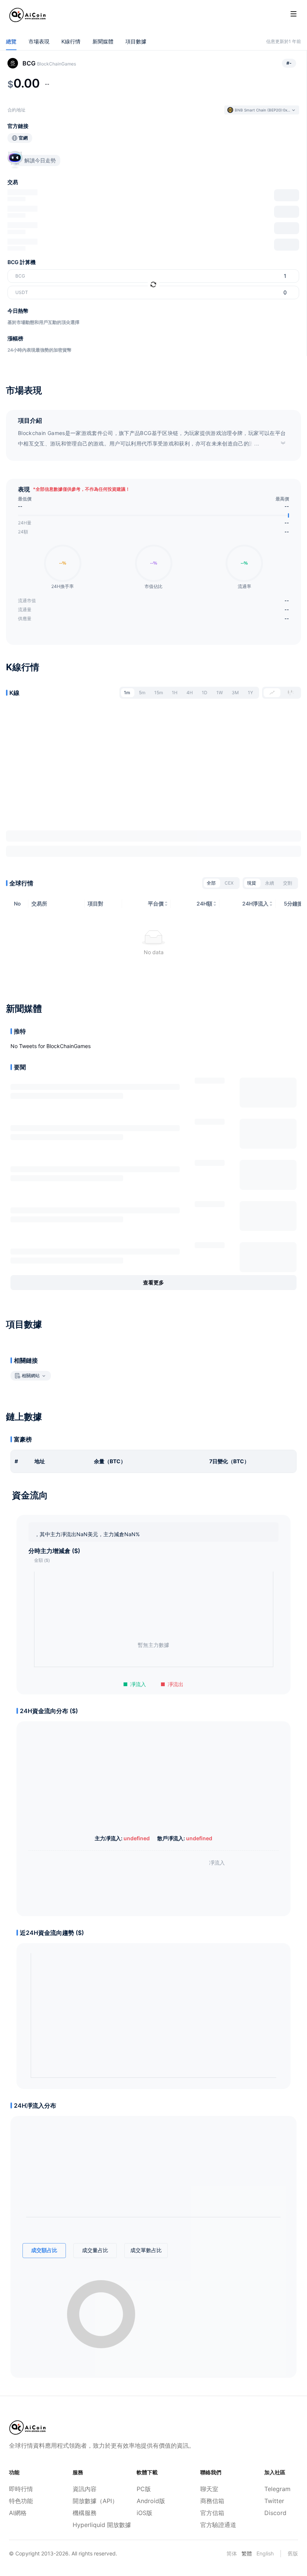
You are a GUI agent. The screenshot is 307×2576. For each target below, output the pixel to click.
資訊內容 (85, 2489)
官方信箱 (212, 2513)
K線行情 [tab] (71, 41)
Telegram (277, 2489)
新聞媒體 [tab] (103, 41)
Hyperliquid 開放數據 (89, 2525)
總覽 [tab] (11, 41)
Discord (275, 2513)
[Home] (28, 15)
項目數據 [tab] (136, 41)
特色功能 (21, 2501)
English (265, 2553)
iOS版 (145, 2513)
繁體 (247, 2553)
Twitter (274, 2501)
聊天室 (209, 2489)
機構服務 (85, 2513)
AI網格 (18, 2513)
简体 (232, 2553)
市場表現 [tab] (39, 41)
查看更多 (153, 1282)
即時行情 (21, 2489)
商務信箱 (212, 2501)
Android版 (151, 2501)
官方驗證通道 (217, 2525)
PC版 (144, 2489)
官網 (23, 138)
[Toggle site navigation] (294, 14)
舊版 (293, 2553)
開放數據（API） (89, 2501)
